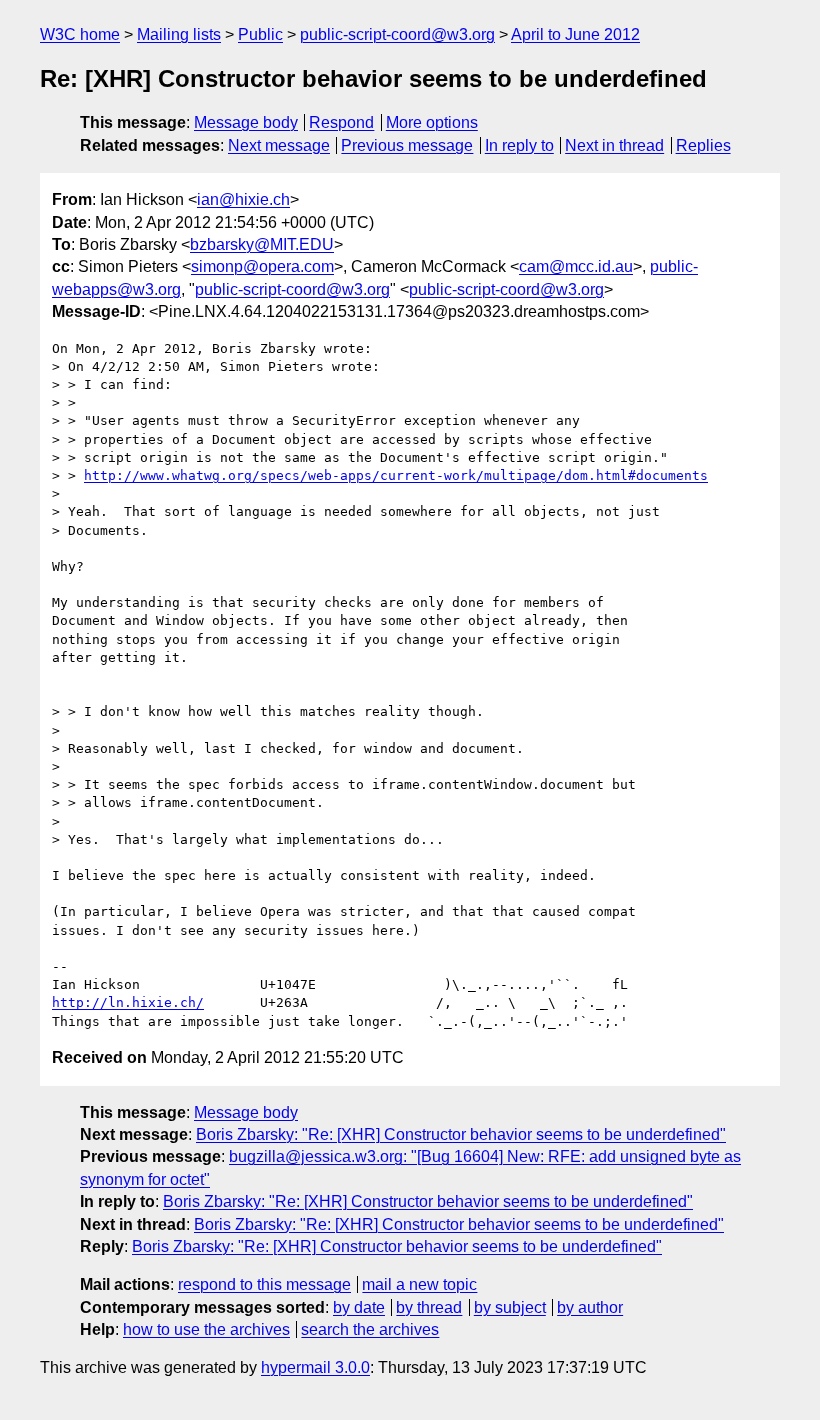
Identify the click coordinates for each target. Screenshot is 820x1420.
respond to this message (264, 1284)
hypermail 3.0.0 (315, 1367)
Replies (703, 145)
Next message (279, 145)
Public (260, 34)
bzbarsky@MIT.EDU (262, 244)
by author (590, 1307)
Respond (341, 122)
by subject (510, 1307)
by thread (429, 1307)
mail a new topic (419, 1284)
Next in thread (614, 145)
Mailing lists (179, 34)
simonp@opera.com (262, 266)
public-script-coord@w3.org (397, 34)
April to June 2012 (575, 34)
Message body (246, 122)
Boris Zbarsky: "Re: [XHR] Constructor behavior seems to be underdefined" (461, 1134)
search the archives (370, 1329)
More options (432, 122)
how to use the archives (206, 1329)
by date (359, 1307)
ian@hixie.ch (243, 199)
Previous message (407, 145)
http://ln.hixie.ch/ (128, 1002)
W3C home (80, 34)
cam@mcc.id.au (576, 266)
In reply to (519, 145)
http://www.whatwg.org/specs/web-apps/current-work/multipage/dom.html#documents (396, 475)
